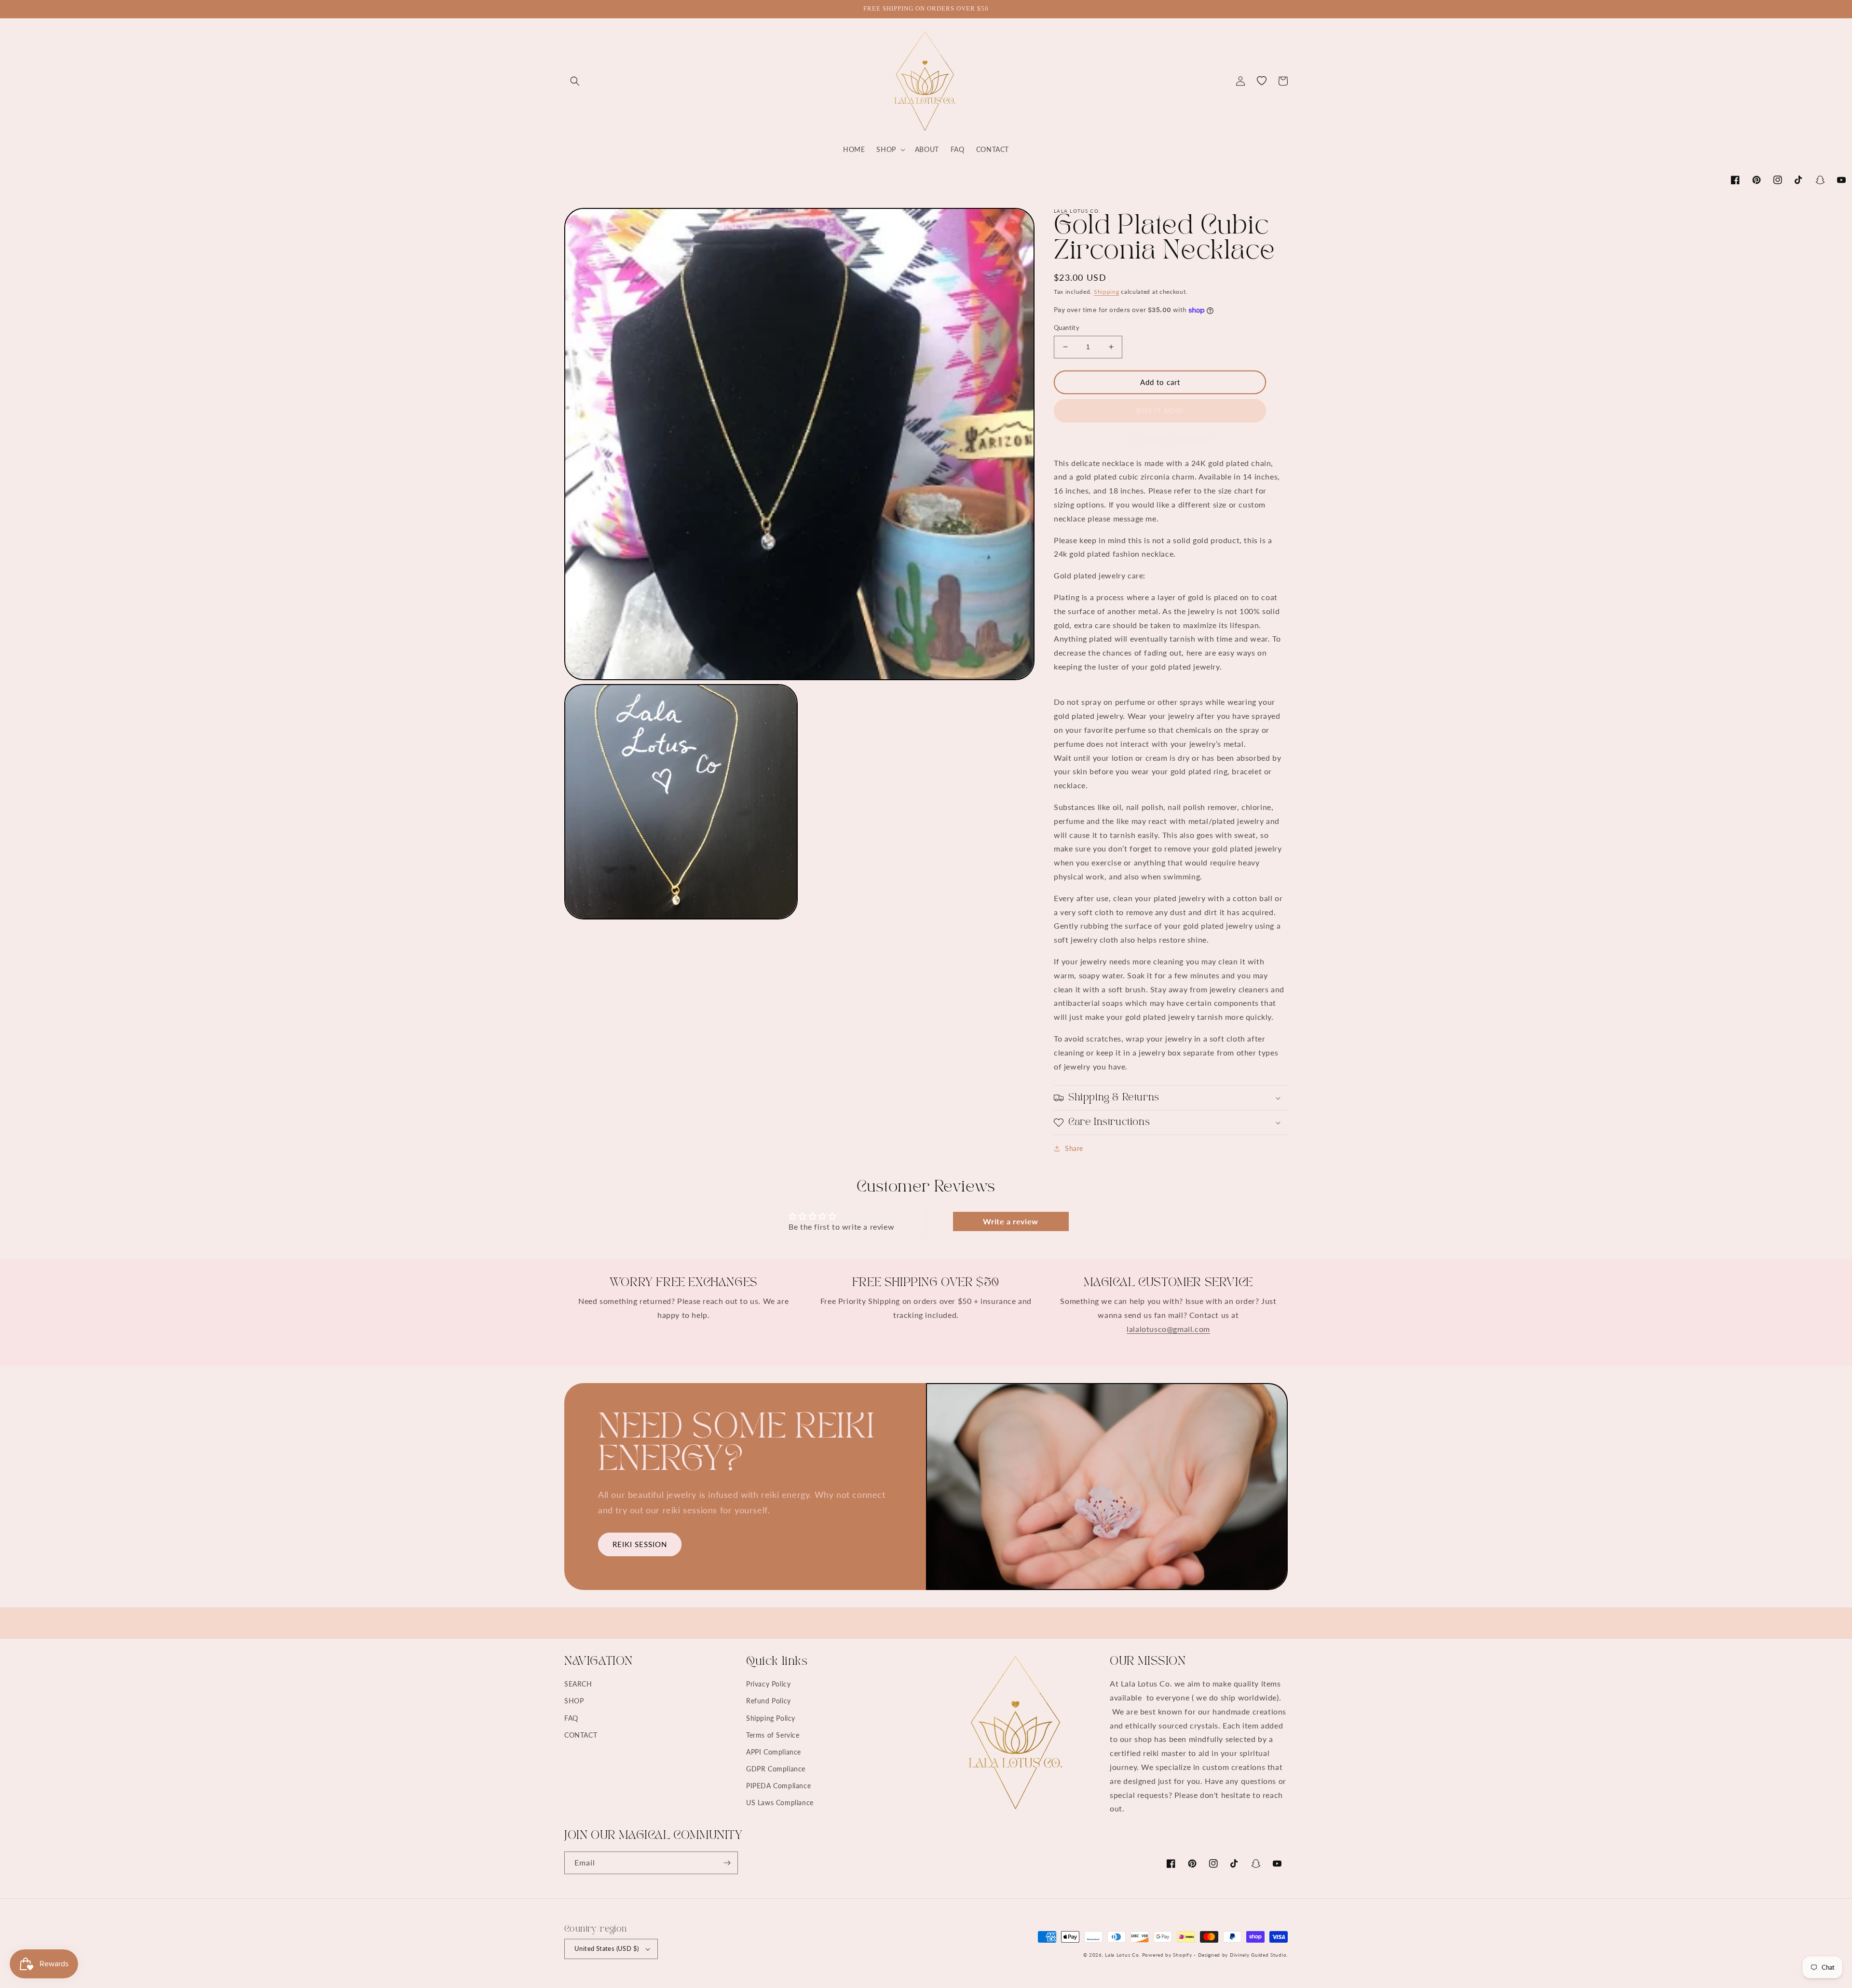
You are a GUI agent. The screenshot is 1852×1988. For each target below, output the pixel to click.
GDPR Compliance (776, 1769)
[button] (575, 81)
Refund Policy (769, 1701)
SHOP (574, 1701)
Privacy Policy (768, 1684)
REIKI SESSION (640, 1544)
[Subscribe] (727, 1863)
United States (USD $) (606, 1948)
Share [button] (1074, 1148)
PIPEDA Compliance (778, 1786)
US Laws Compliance (780, 1803)
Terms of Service (773, 1735)
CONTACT (581, 1735)
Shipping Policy (771, 1718)
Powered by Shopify (1167, 1955)
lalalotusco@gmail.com (1168, 1329)
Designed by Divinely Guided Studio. (1243, 1955)
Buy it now (1160, 411)
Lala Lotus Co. (1123, 1955)
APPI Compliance (774, 1752)
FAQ (571, 1718)
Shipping (1107, 292)
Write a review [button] (1010, 1221)
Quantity (1067, 328)
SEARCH (578, 1684)
